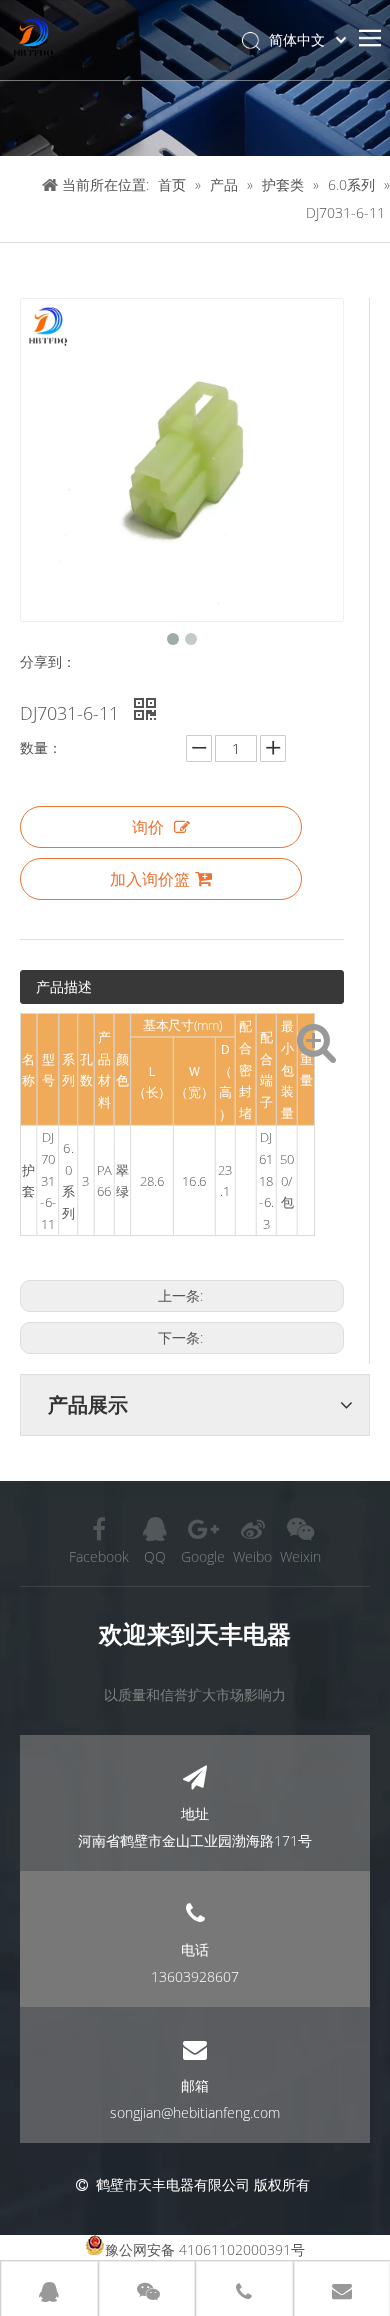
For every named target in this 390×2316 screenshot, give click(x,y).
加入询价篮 (150, 879)
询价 (148, 827)
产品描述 (64, 986)
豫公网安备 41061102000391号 (205, 2249)
